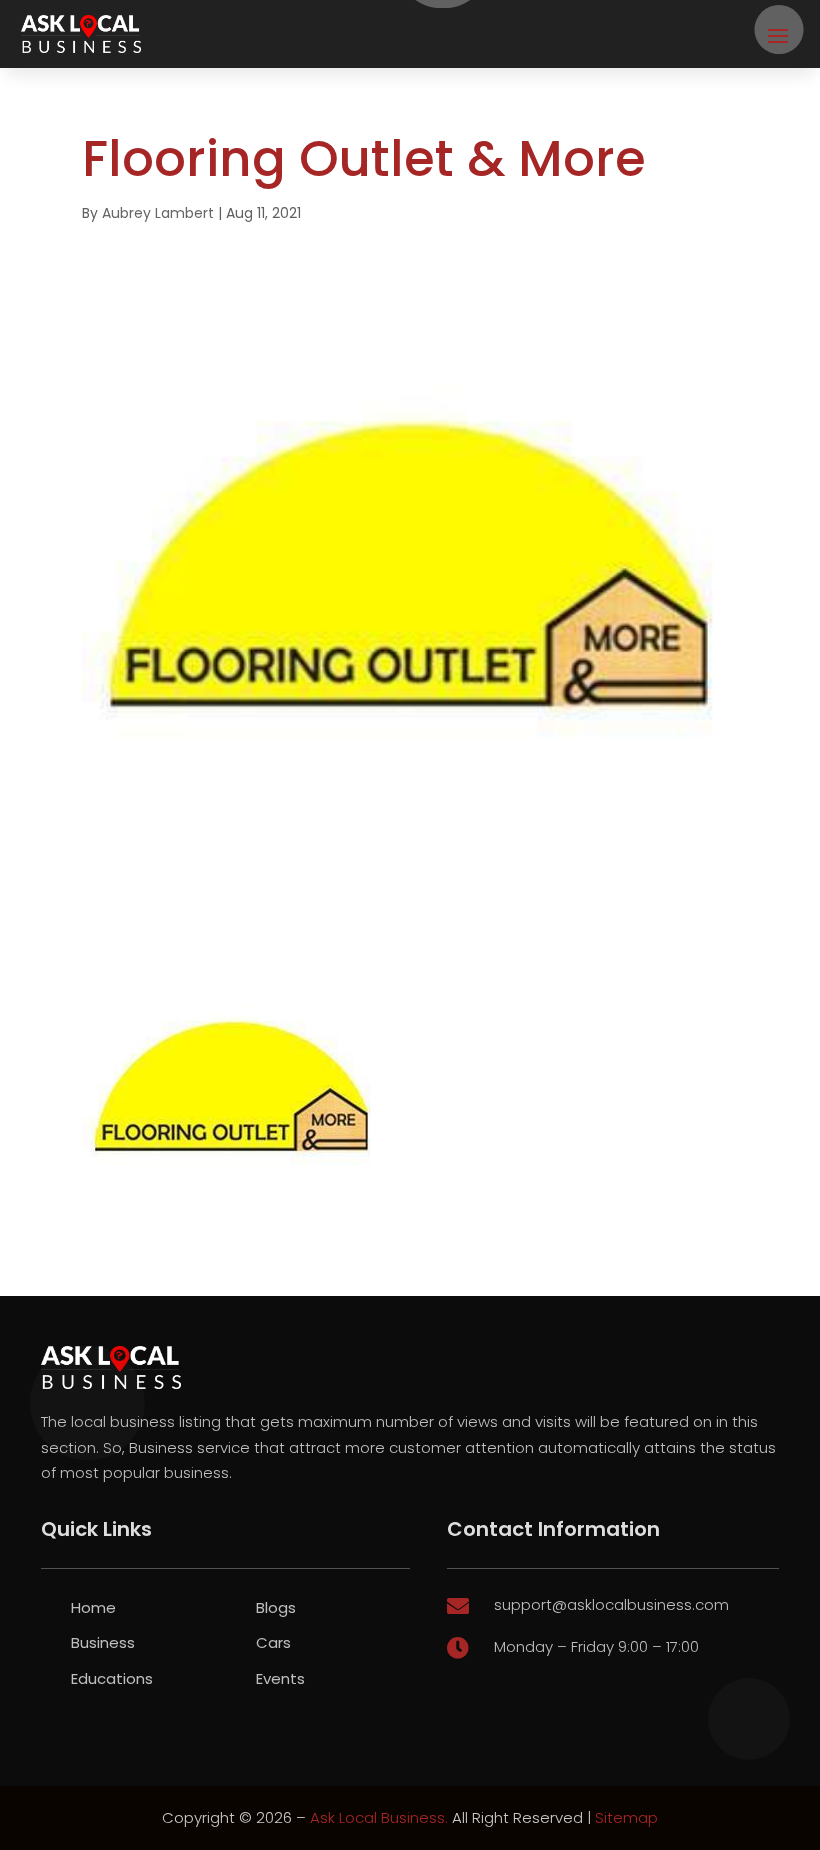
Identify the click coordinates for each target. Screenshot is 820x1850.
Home (93, 1607)
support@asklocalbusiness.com (611, 1604)
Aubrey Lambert (158, 213)
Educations (112, 1678)
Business (103, 1642)
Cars (273, 1642)
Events (280, 1678)
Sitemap (626, 1817)
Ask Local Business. (379, 1817)
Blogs (276, 1607)
